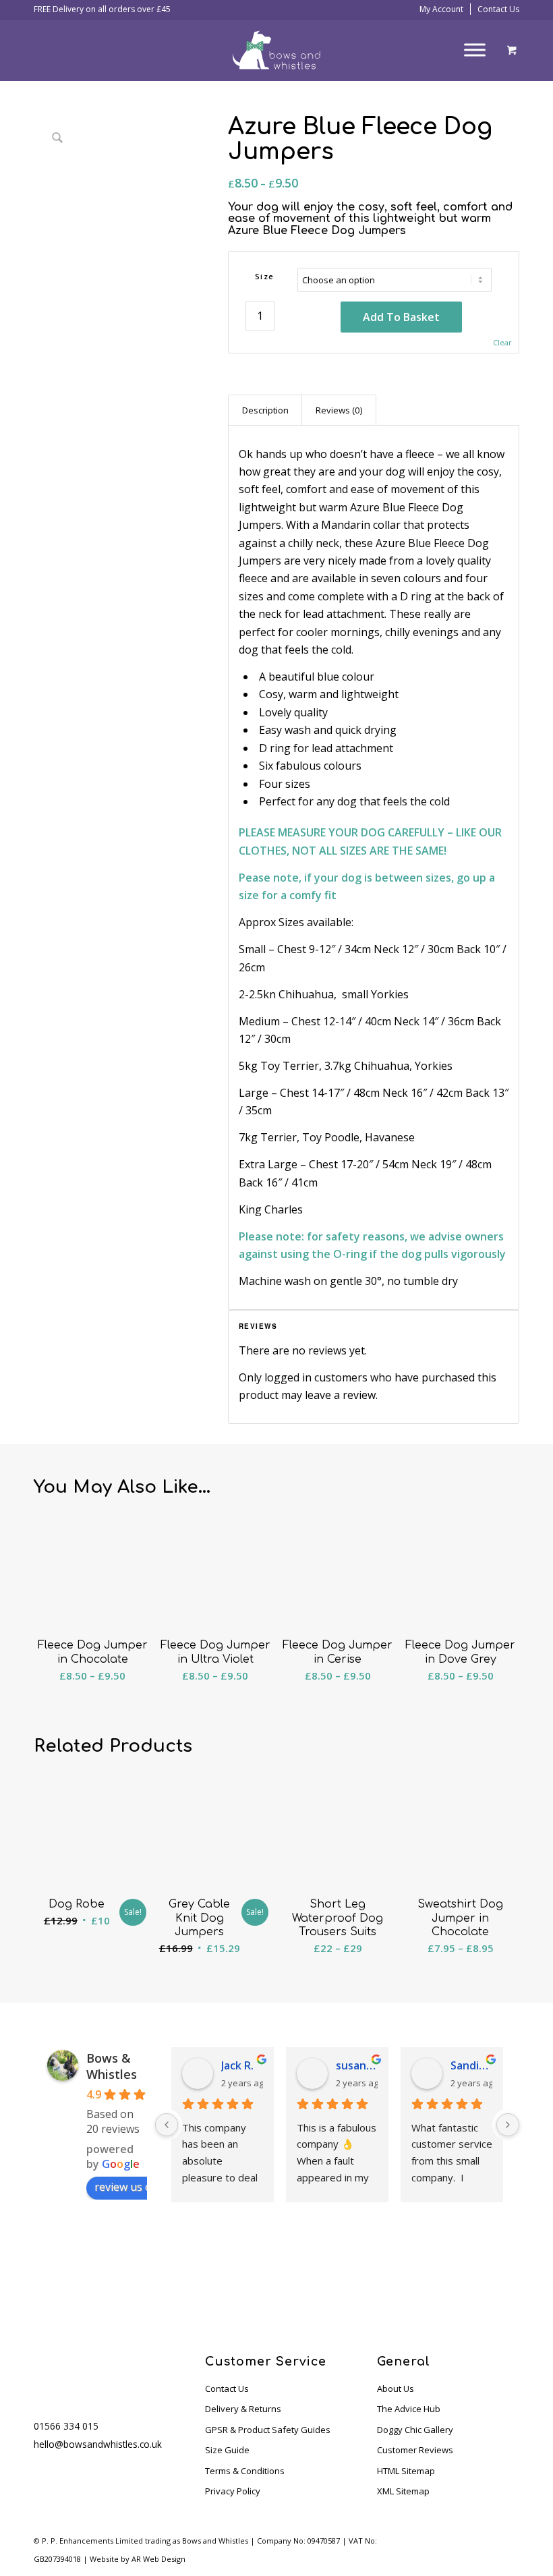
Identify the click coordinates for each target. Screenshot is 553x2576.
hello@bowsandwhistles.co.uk (98, 2444)
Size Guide (227, 2450)
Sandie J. (471, 2065)
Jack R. (237, 2065)
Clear (502, 342)
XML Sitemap (403, 2491)
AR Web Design (158, 2559)
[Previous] (167, 2125)
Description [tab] (265, 410)
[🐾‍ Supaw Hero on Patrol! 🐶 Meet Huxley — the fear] (35, 2274)
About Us (396, 2388)
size (265, 276)
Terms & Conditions (245, 2471)
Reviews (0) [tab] (339, 410)
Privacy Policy (233, 2491)
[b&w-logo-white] (276, 50)
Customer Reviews (415, 2450)
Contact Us (498, 9)
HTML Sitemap (406, 2471)
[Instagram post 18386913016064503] (381, 2274)
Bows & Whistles (112, 2066)
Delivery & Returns (243, 2409)
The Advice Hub (409, 2409)
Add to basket (401, 317)
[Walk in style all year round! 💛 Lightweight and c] (173, 2274)
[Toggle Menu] (475, 50)
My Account (441, 9)
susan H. (357, 2065)
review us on (126, 2187)
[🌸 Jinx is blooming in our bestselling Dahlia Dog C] (104, 2274)
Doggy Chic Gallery (415, 2430)
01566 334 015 (66, 2426)
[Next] (508, 2125)
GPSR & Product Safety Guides (268, 2430)
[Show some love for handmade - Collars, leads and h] (311, 2274)
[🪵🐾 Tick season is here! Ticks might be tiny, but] (242, 2274)
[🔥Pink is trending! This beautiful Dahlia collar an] (449, 2274)
